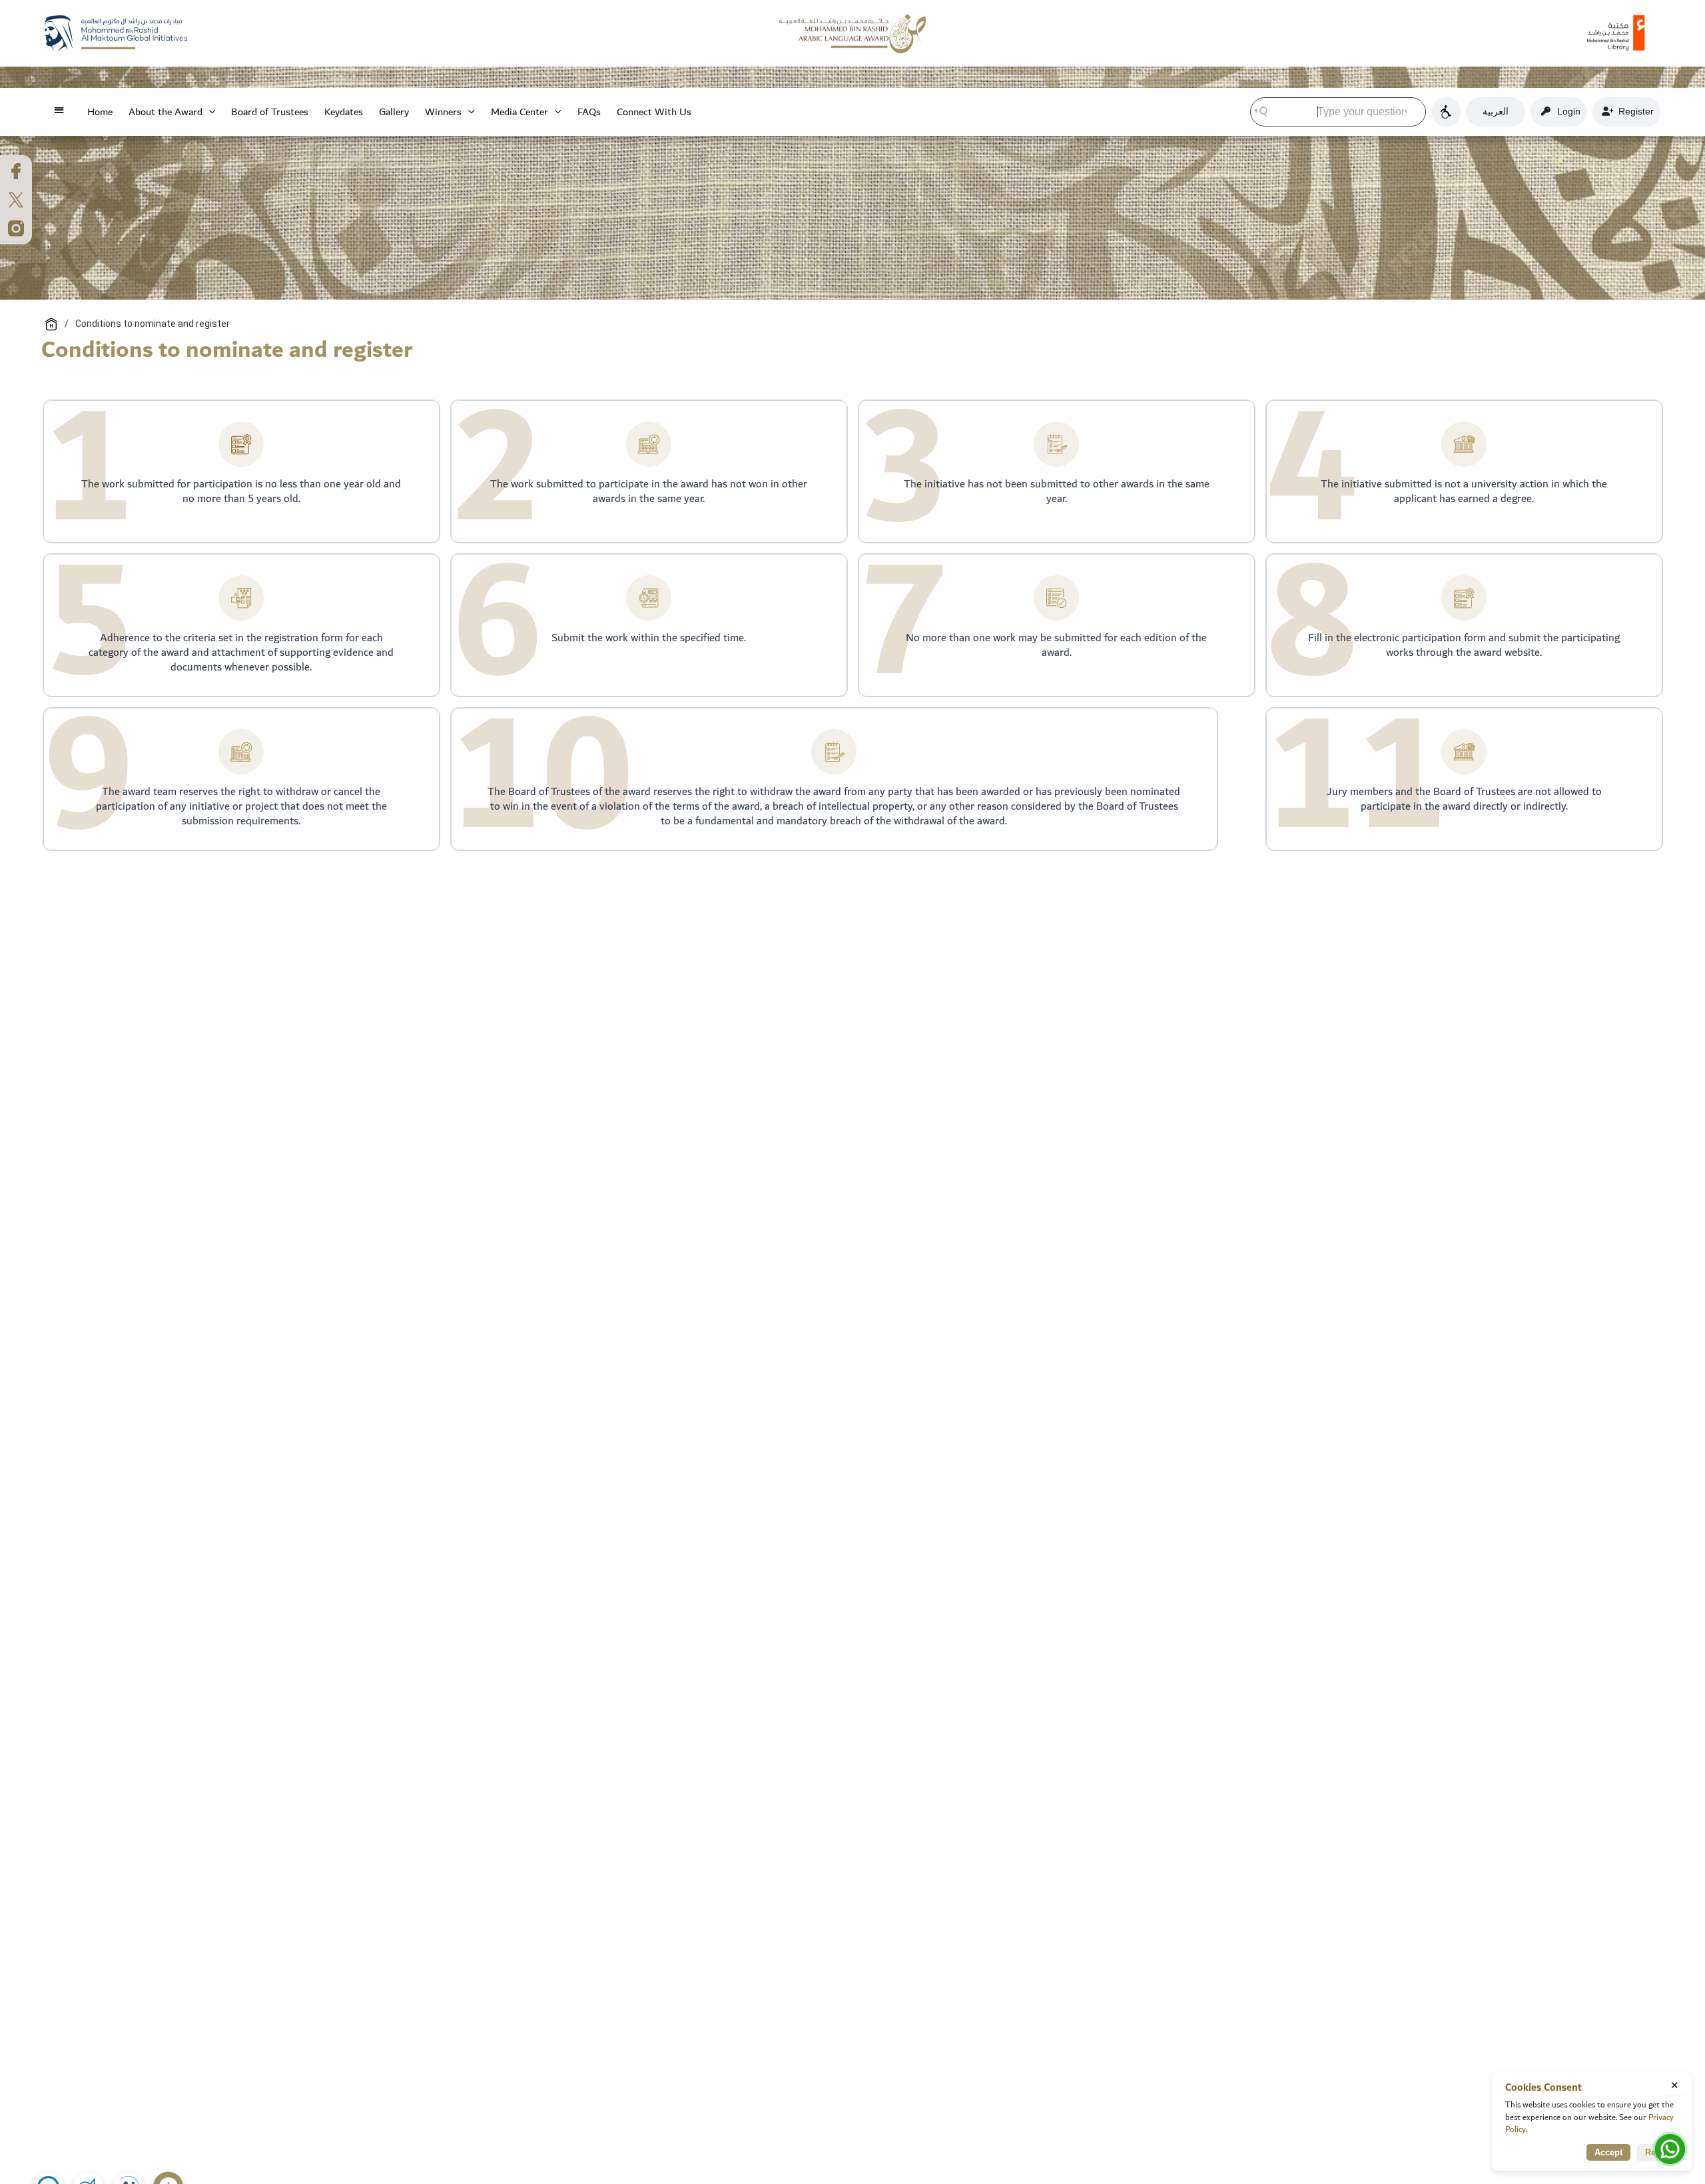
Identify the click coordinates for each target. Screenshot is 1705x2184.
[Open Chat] (1670, 2149)
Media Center (519, 112)
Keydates (344, 112)
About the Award (166, 112)
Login (1566, 111)
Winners (443, 112)
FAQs (589, 112)
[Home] (51, 324)
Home (100, 112)
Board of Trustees (270, 112)
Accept (1608, 2152)
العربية (1496, 111)
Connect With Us (654, 112)
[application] (209, 112)
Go (1411, 111)
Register (1633, 111)
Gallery (394, 112)
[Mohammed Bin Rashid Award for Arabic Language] (852, 33)
